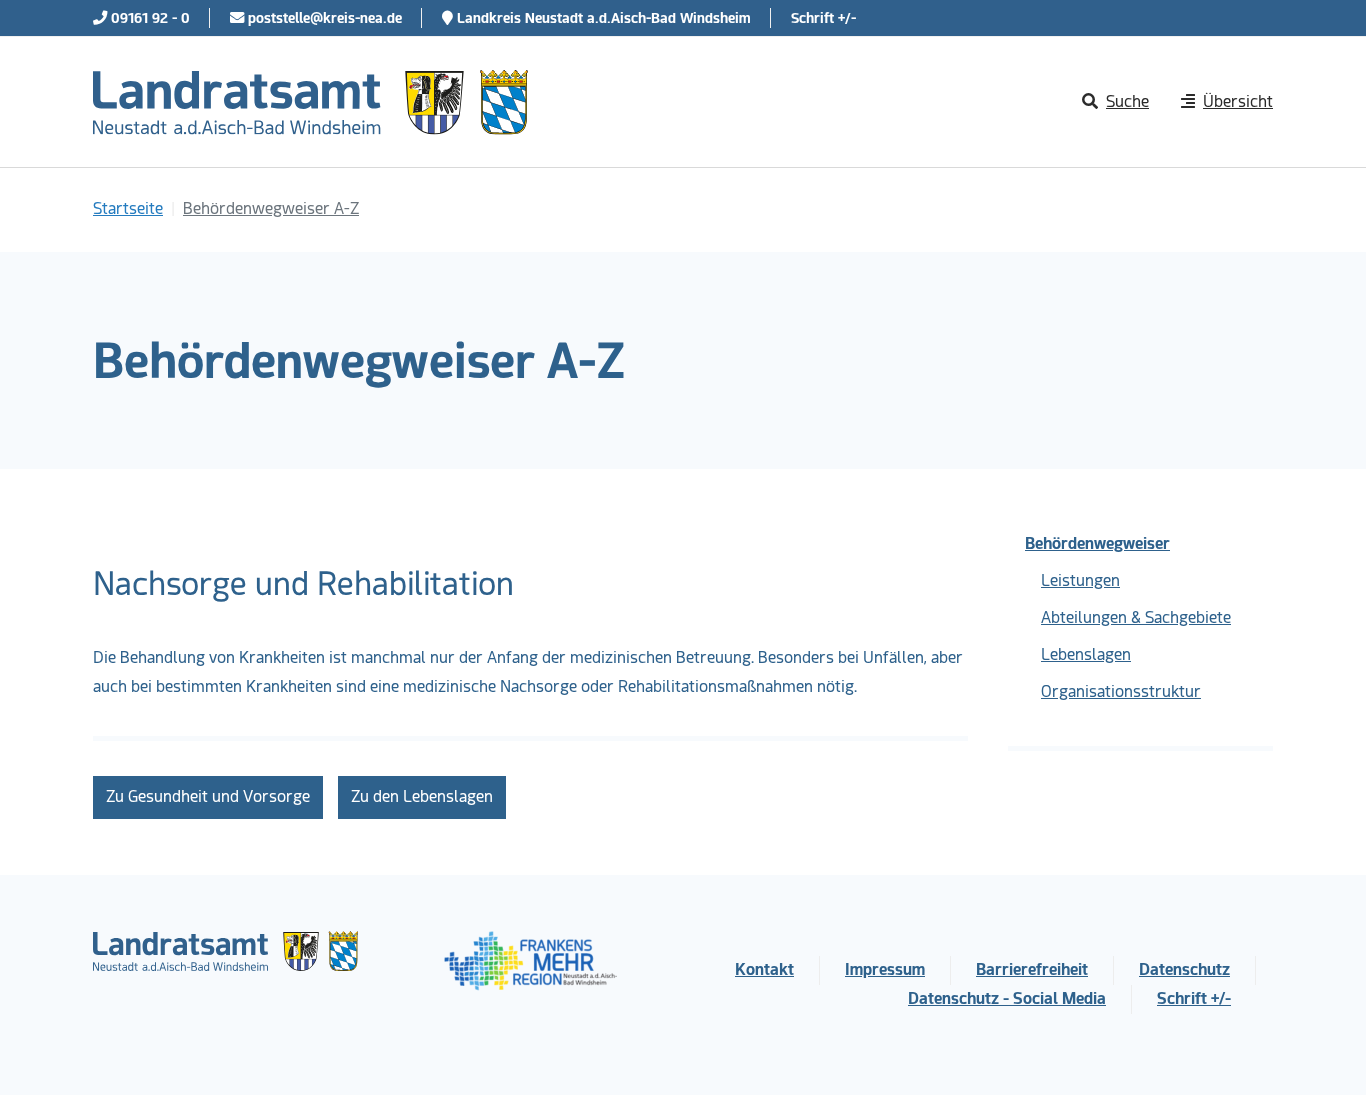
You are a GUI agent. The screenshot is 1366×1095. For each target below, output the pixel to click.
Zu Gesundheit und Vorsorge (208, 796)
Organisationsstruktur (1121, 691)
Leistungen (1080, 580)
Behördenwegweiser (1097, 543)
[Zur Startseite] (310, 102)
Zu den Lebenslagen (422, 796)
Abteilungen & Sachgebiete (1136, 617)
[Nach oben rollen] (1322, 1051)
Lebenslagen (1086, 654)
